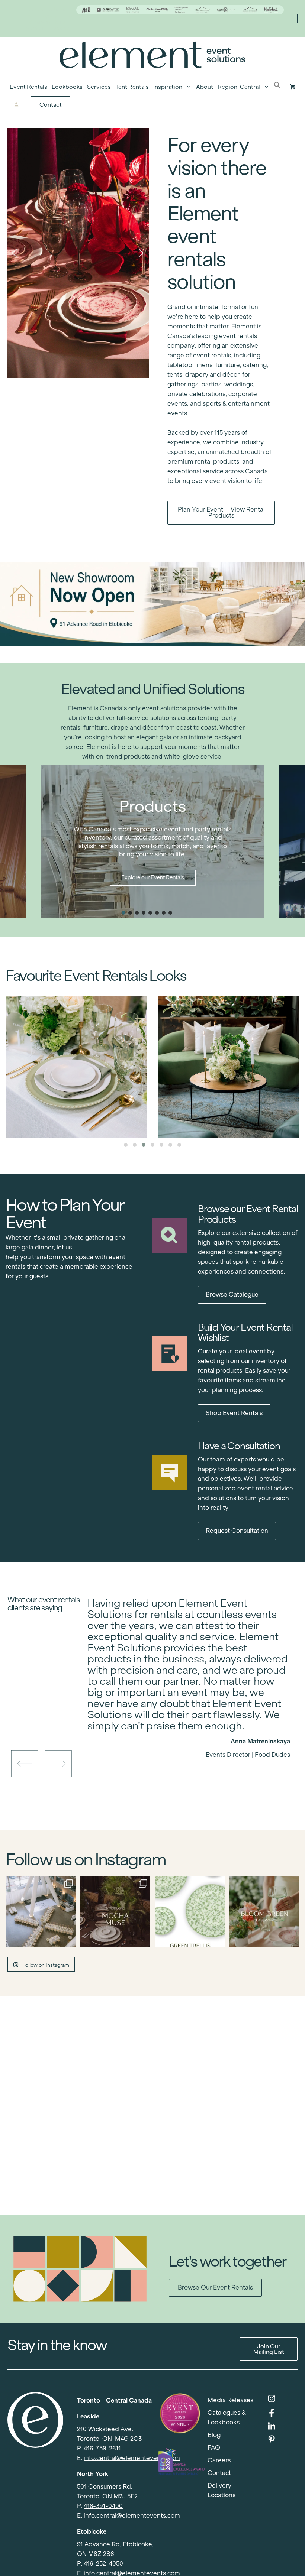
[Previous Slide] (183, 1729)
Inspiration (168, 87)
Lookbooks (67, 87)
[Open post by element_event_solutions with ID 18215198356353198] (41, 1912)
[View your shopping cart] (293, 87)
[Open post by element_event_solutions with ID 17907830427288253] (190, 1912)
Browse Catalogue (232, 1295)
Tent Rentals (132, 87)
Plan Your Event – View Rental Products (221, 512)
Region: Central (239, 87)
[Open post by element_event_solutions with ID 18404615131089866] (115, 1912)
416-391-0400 (103, 2506)
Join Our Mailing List (269, 2349)
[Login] (17, 105)
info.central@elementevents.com (132, 2458)
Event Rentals (28, 87)
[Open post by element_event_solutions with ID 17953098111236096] (265, 1912)
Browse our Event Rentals (215, 2288)
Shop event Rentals (234, 1413)
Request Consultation (237, 1531)
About (205, 87)
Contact (51, 105)
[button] (277, 87)
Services (99, 87)
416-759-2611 (102, 2448)
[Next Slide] (195, 1729)
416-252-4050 (103, 2564)
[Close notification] (293, 19)
